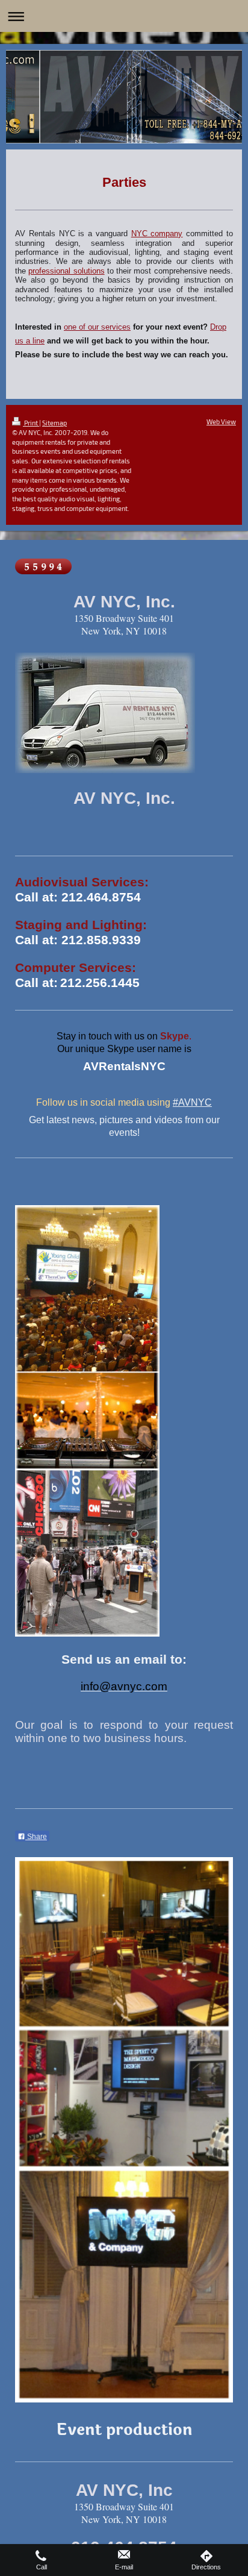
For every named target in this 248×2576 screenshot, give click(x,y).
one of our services (97, 327)
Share (36, 1837)
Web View (221, 421)
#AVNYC (192, 1102)
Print (31, 423)
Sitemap (54, 423)
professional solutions (66, 271)
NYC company (157, 234)
